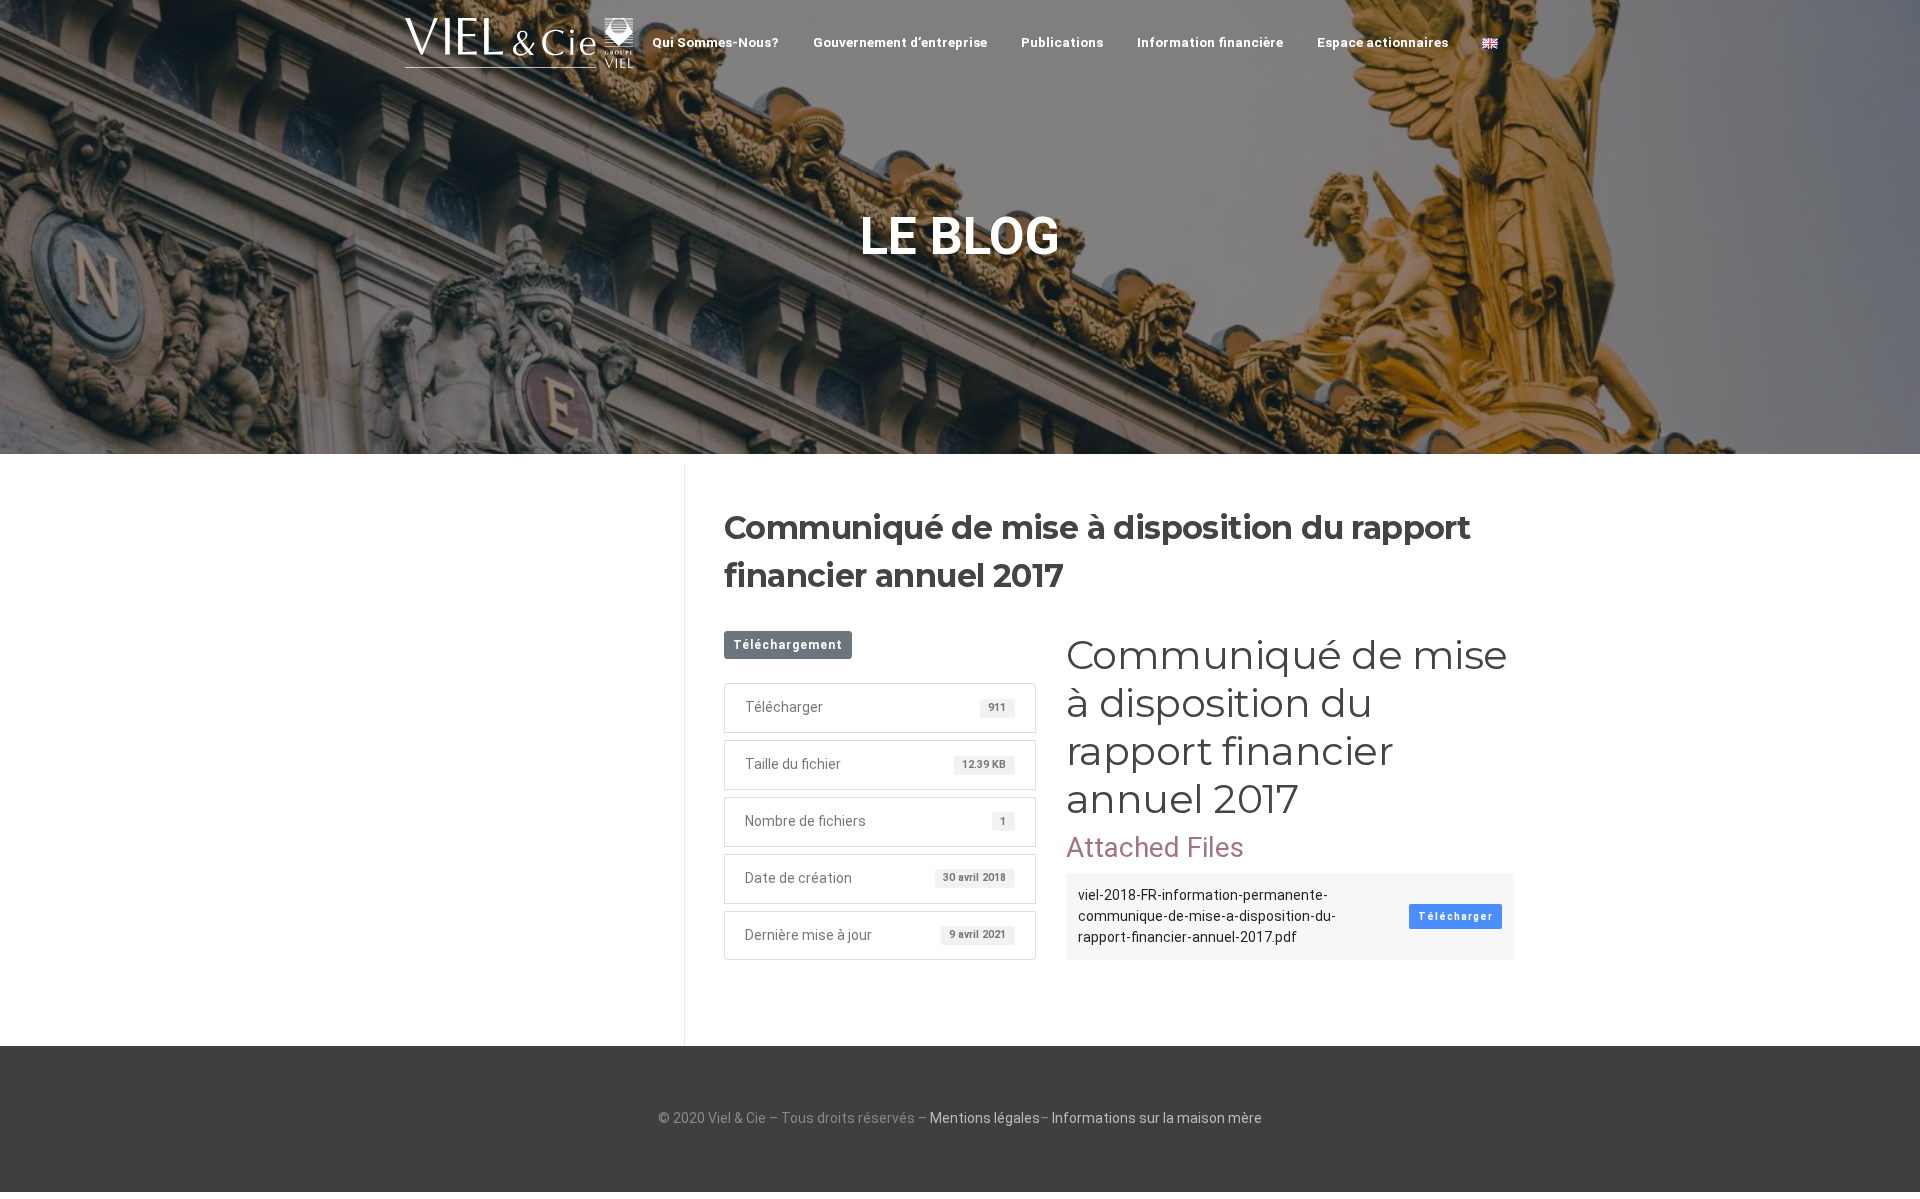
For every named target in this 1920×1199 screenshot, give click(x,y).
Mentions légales (985, 1118)
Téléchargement (788, 645)
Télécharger (1455, 916)
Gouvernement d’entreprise (900, 42)
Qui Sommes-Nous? (715, 42)
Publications (1062, 42)
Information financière (1210, 42)
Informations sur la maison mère (1157, 1118)
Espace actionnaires (1382, 42)
